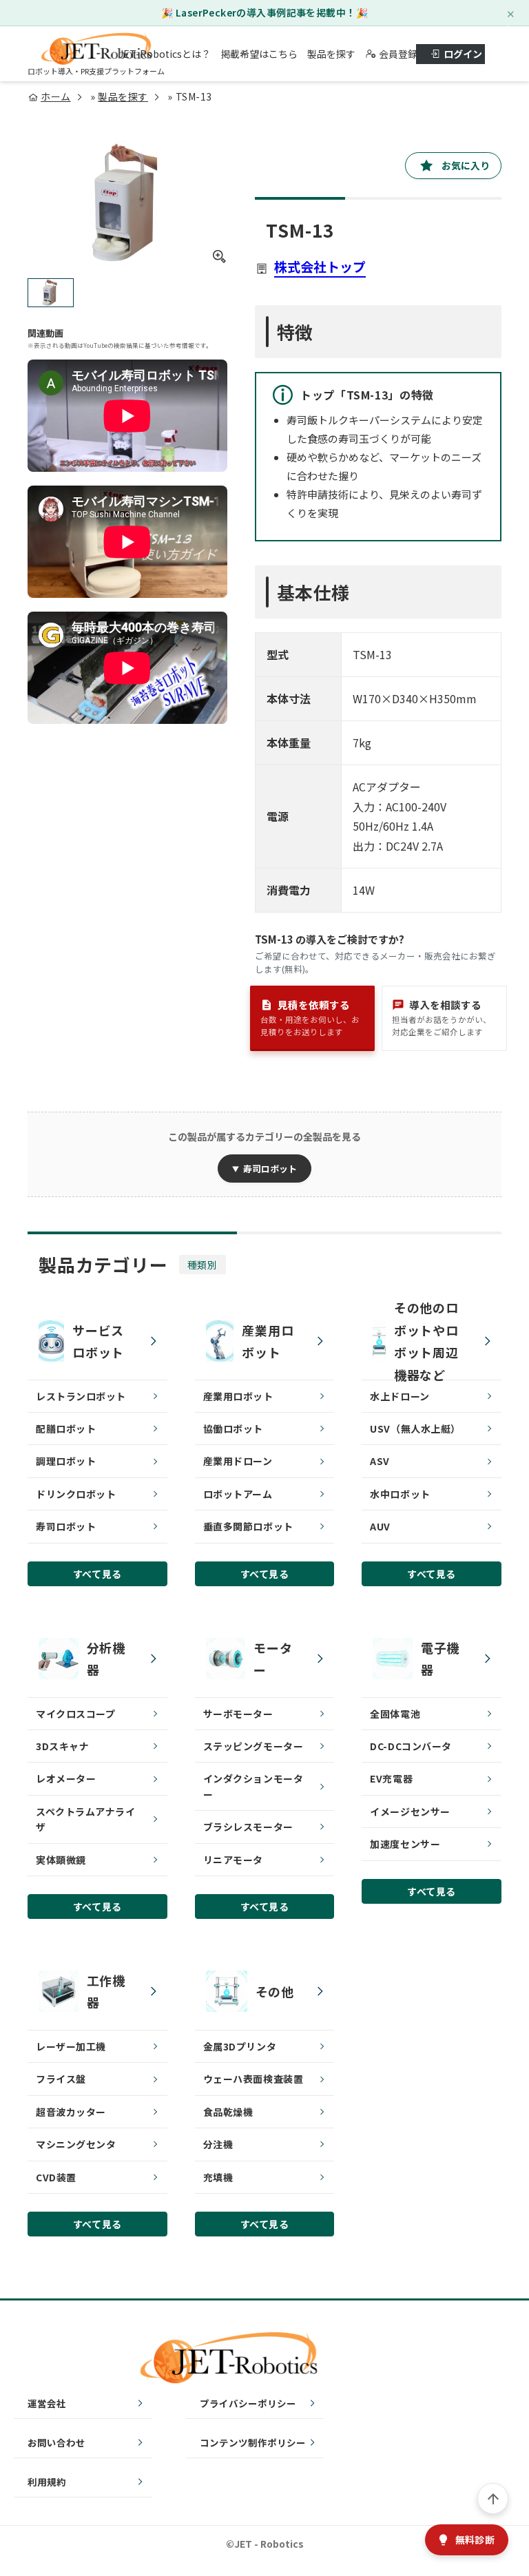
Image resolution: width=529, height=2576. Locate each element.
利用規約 (47, 2482)
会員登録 (393, 54)
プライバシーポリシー (248, 2403)
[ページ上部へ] (493, 2499)
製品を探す (331, 54)
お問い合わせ (56, 2442)
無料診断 (475, 2539)
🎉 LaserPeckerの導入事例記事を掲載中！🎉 (264, 12)
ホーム (56, 96)
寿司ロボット (270, 1168)
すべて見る (97, 1574)
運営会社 (47, 2403)
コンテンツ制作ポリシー (253, 2442)
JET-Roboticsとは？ (165, 54)
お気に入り (466, 165)
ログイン (463, 54)
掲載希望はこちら (259, 54)
